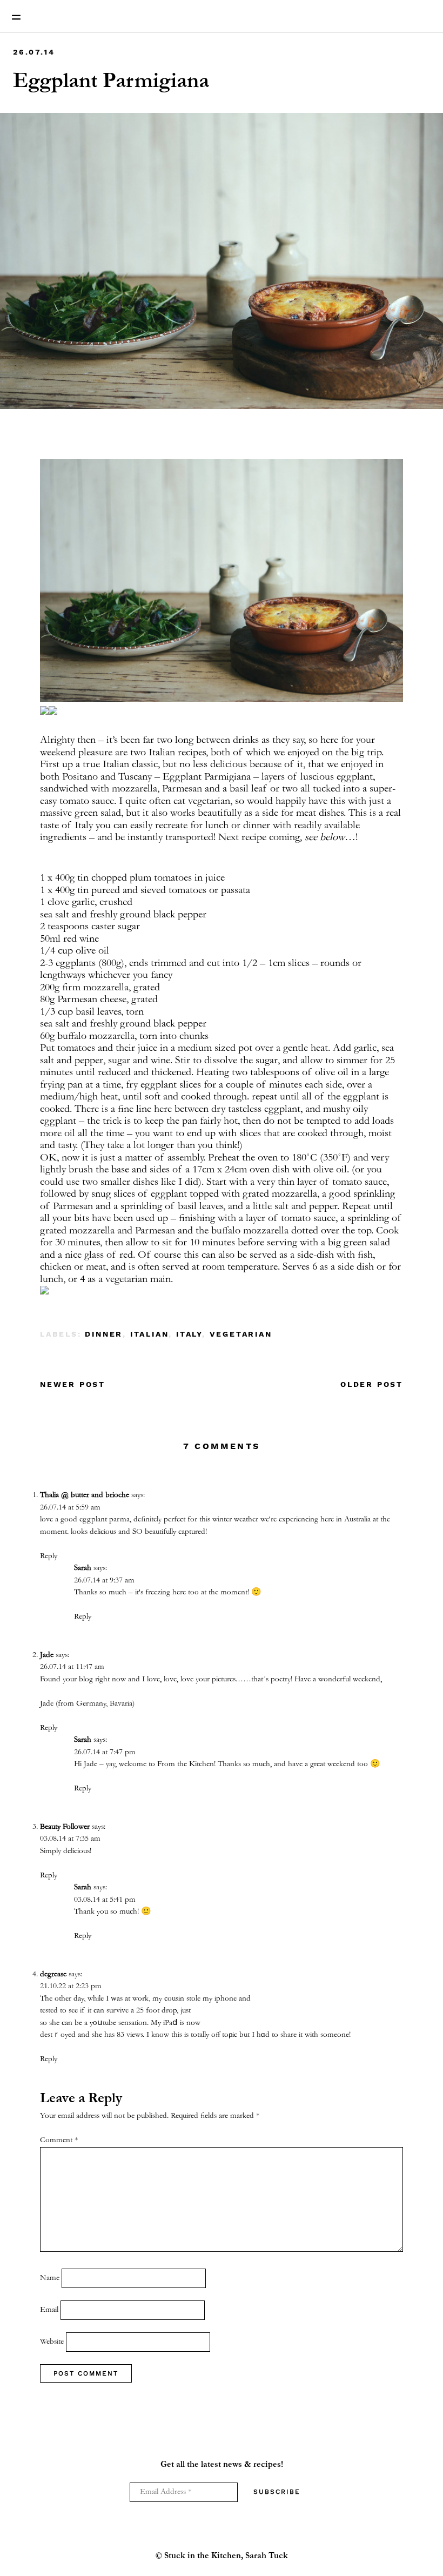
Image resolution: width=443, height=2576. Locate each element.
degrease (53, 1974)
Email (49, 2310)
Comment (59, 2140)
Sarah (83, 1568)
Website (52, 2342)
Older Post (372, 1384)
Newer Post (73, 1384)
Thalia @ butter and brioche (85, 1495)
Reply (49, 1556)
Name (50, 2278)
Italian (150, 1334)
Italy (189, 1334)
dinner (104, 1334)
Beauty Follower (65, 1827)
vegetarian (241, 1334)
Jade (47, 1655)
